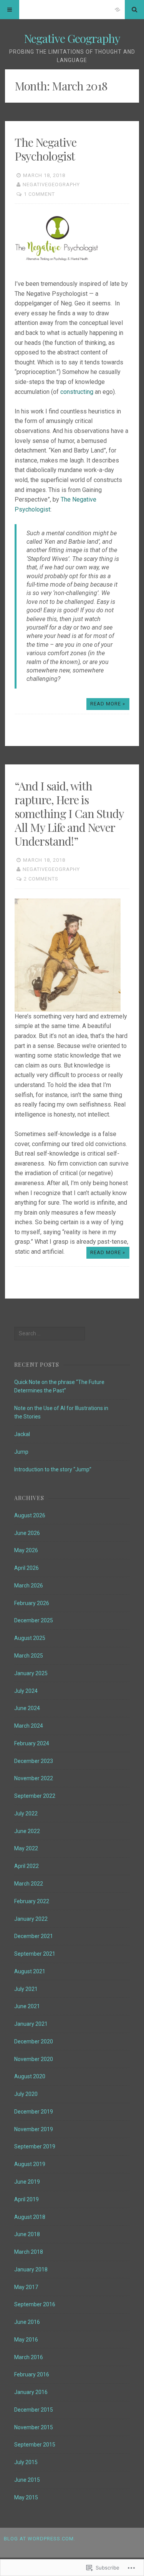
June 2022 (27, 1831)
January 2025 (31, 1673)
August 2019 (30, 2164)
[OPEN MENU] (10, 10)
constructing (77, 392)
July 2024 (26, 1691)
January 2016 (31, 2392)
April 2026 (26, 1568)
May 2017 (26, 2287)
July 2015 (26, 2462)
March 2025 (29, 1656)
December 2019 (34, 2112)
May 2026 (26, 1550)
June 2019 (27, 2182)
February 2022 (32, 1901)
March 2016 (29, 2357)
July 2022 (26, 1814)
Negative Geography (72, 38)
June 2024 (27, 1708)
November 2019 (34, 2129)
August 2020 (30, 2076)
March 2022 (29, 1884)
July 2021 (26, 1989)
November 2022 (34, 1778)
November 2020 (34, 2059)
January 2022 (31, 1919)
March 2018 (29, 2252)
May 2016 (26, 2340)
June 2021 (27, 2006)
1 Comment (39, 194)
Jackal (22, 1434)
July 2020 (26, 2094)
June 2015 (27, 2480)
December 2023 (34, 1761)
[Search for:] (50, 1333)
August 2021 (30, 1971)
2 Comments (41, 879)
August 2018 (30, 2217)
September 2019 (35, 2146)
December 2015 (34, 2410)
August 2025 (30, 1638)
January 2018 (31, 2269)
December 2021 (34, 1936)
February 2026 (32, 1603)
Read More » (108, 704)
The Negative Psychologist (46, 149)
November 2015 (34, 2427)
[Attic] (118, 10)
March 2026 (29, 1586)
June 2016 (27, 2322)
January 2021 (31, 2024)
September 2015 (35, 2445)
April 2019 (26, 2199)
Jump (21, 1452)
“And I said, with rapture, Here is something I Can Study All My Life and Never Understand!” (69, 813)
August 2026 (30, 1515)
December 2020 (34, 2041)
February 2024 (32, 1743)
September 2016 (35, 2304)
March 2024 (29, 1726)
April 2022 (26, 1866)
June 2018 (27, 2234)
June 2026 (27, 1533)
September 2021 (35, 1954)
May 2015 (26, 2497)
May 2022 (26, 1848)
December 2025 (34, 1620)
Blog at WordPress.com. (40, 2539)
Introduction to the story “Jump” (53, 1469)
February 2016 (32, 2374)
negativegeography (51, 184)
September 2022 (35, 1796)
